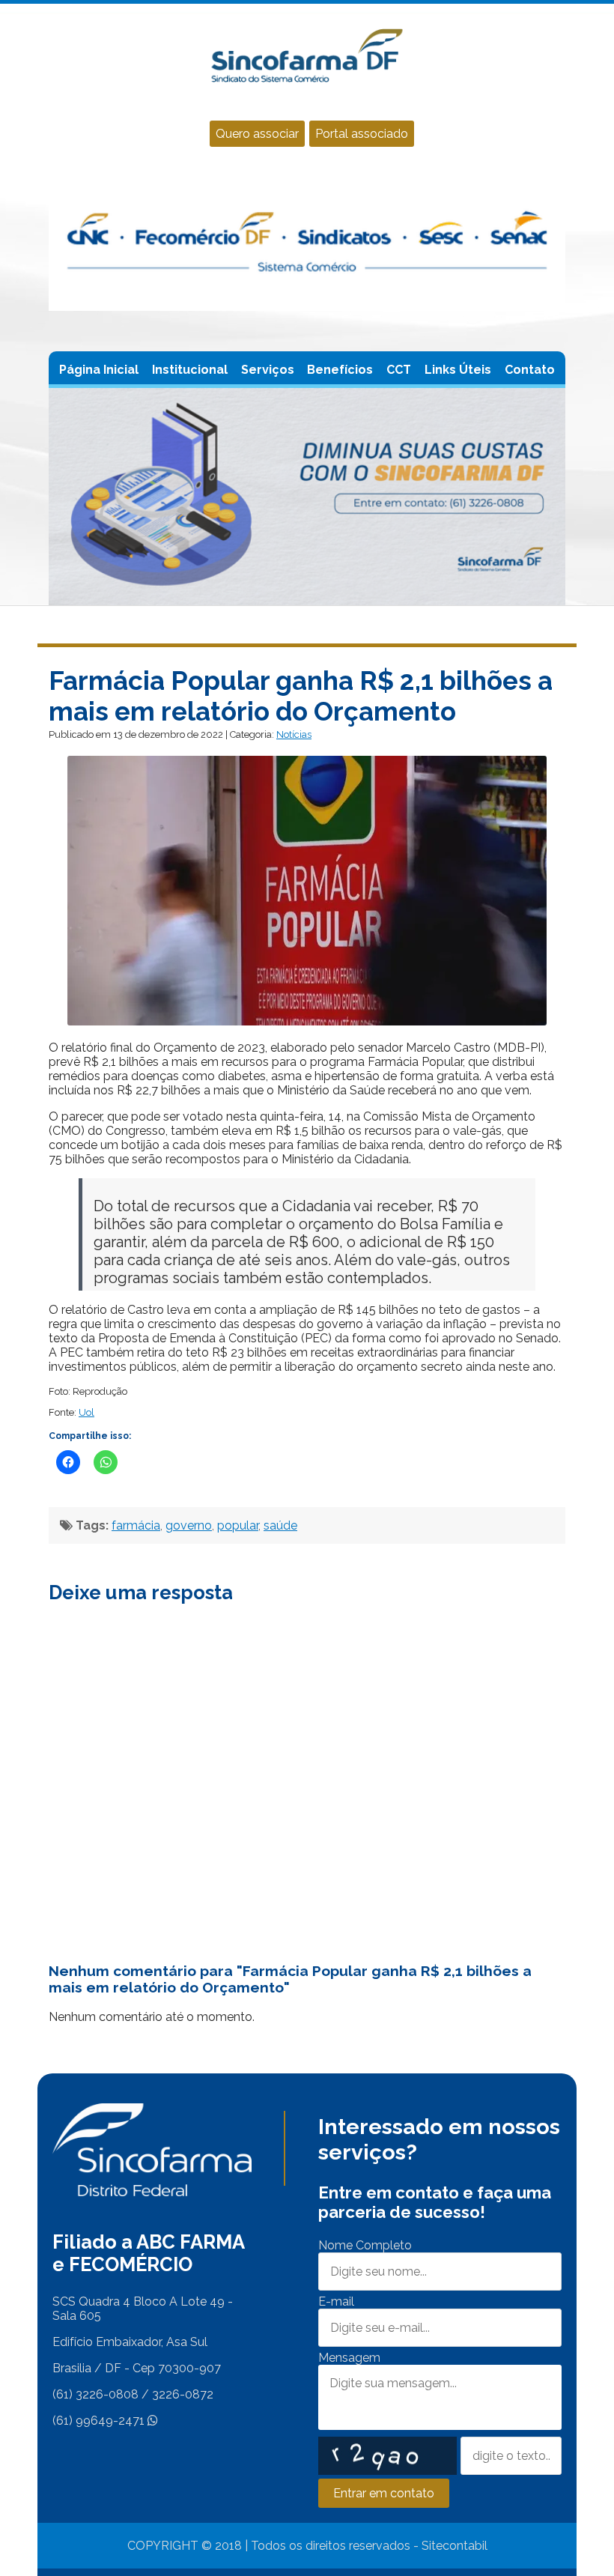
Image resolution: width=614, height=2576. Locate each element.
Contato (530, 370)
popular (238, 1525)
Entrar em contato (384, 2493)
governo (189, 1525)
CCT (399, 370)
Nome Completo (365, 2245)
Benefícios (340, 370)
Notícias (294, 734)
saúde (280, 1525)
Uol (86, 1412)
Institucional (190, 370)
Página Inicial (99, 370)
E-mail (336, 2301)
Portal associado (362, 134)
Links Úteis (458, 370)
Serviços (268, 370)
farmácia (136, 1525)
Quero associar (257, 134)
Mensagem (349, 2358)
